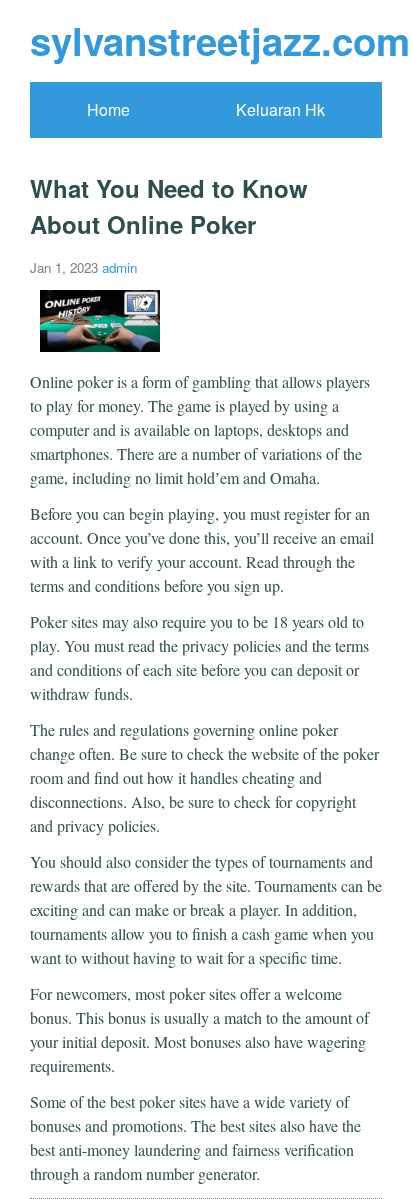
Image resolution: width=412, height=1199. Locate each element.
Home (108, 109)
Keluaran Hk (280, 109)
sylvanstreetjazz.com (220, 40)
